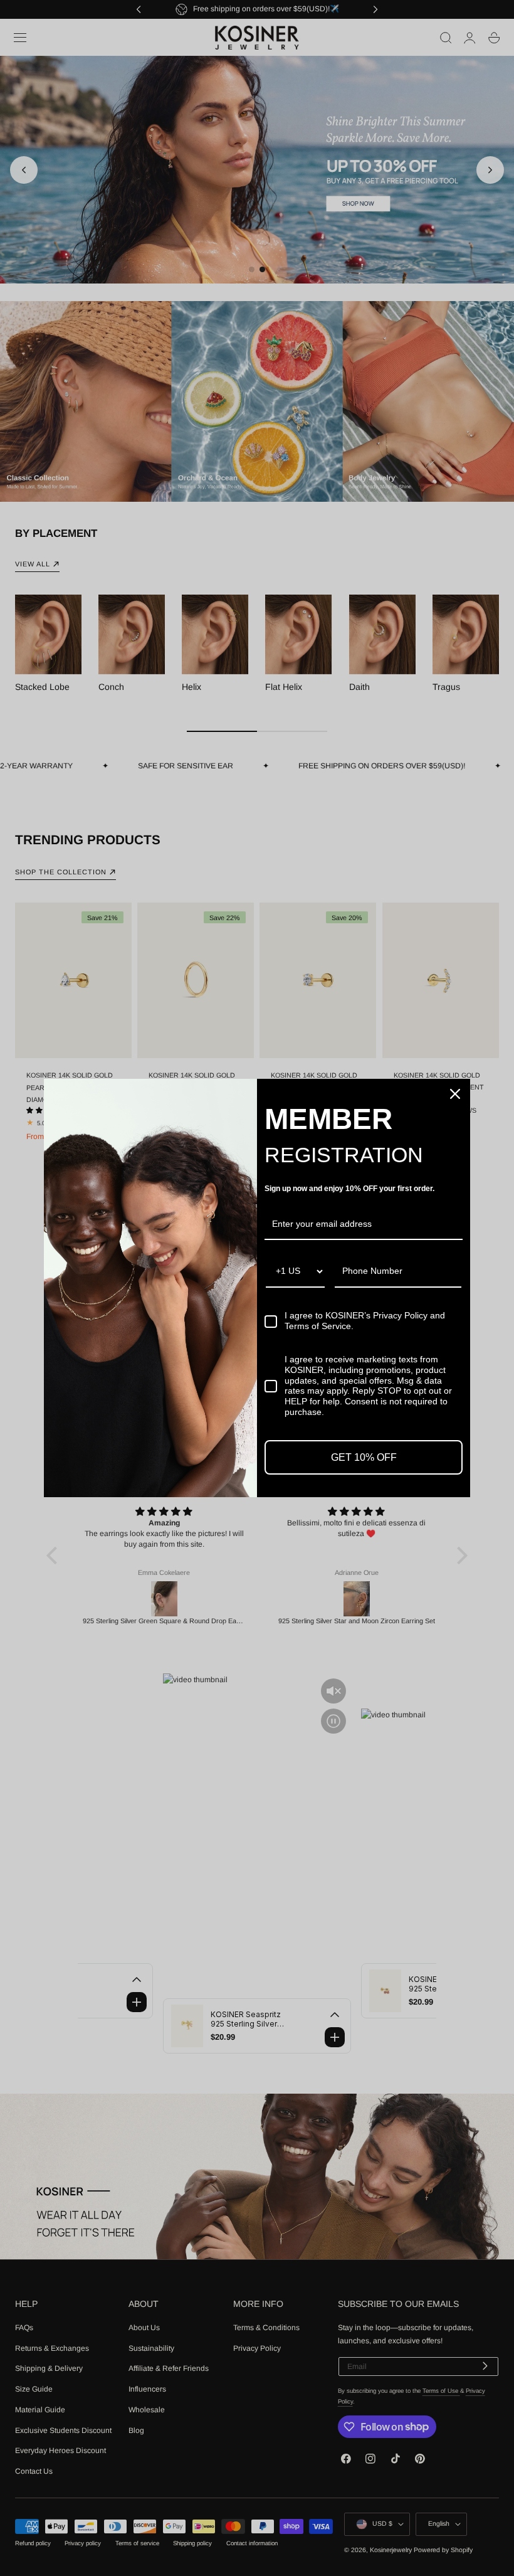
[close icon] (455, 1094)
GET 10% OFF (364, 1457)
